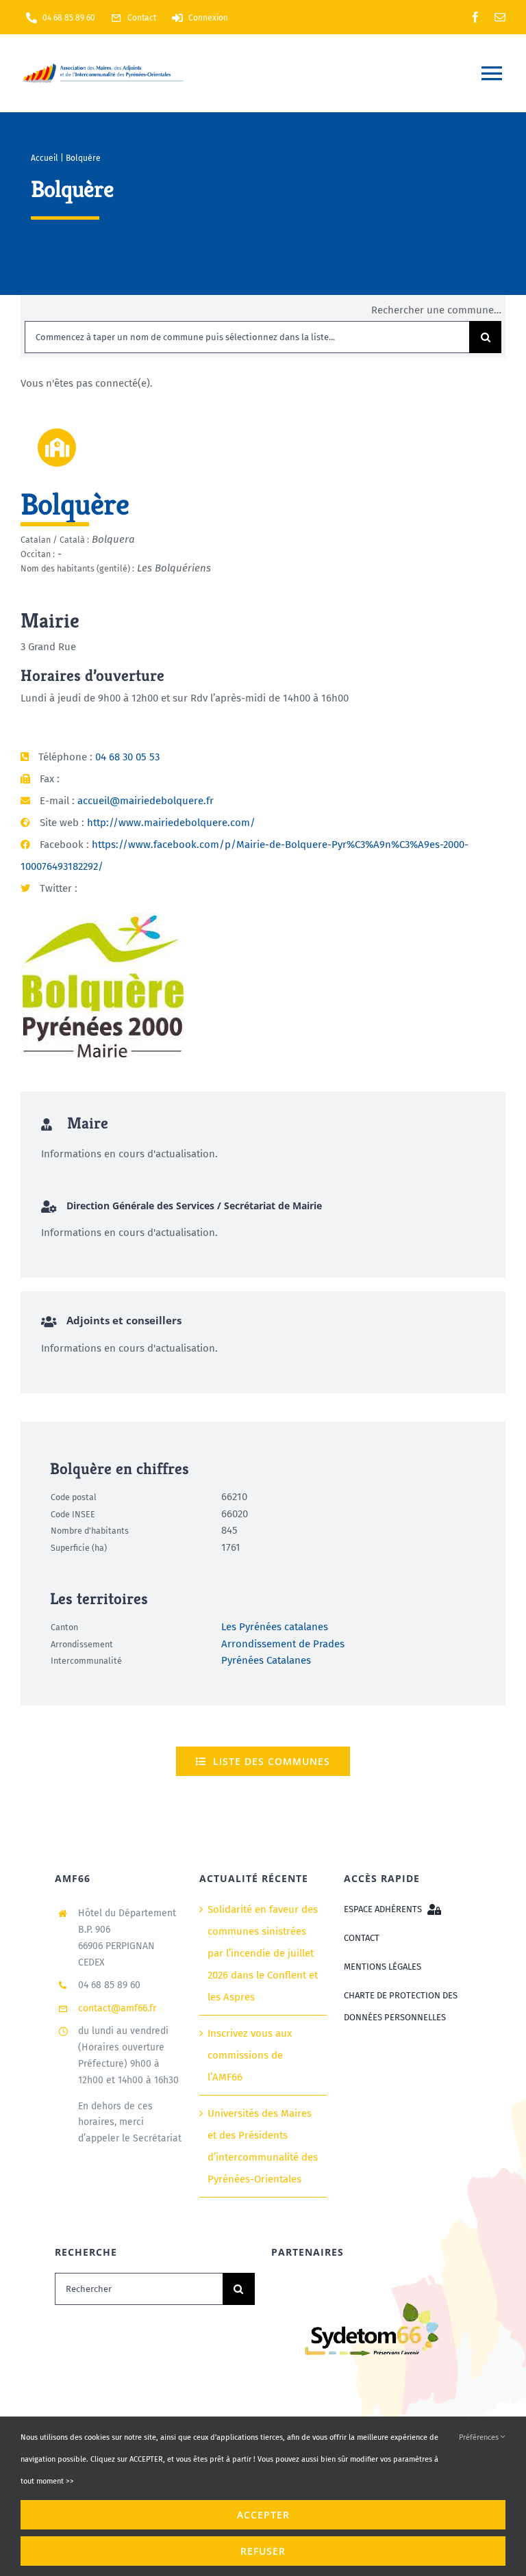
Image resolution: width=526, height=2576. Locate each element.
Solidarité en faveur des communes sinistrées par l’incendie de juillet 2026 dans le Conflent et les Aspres (263, 1953)
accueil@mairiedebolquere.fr (146, 801)
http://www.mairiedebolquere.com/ (171, 823)
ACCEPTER (263, 2515)
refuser (263, 2551)
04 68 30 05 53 (127, 757)
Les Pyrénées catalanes (275, 1627)
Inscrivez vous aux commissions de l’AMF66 (250, 2055)
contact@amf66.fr (117, 2008)
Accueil (45, 158)
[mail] (500, 17)
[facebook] (475, 17)
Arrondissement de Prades (283, 1643)
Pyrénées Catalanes (266, 1660)
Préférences (480, 2437)
